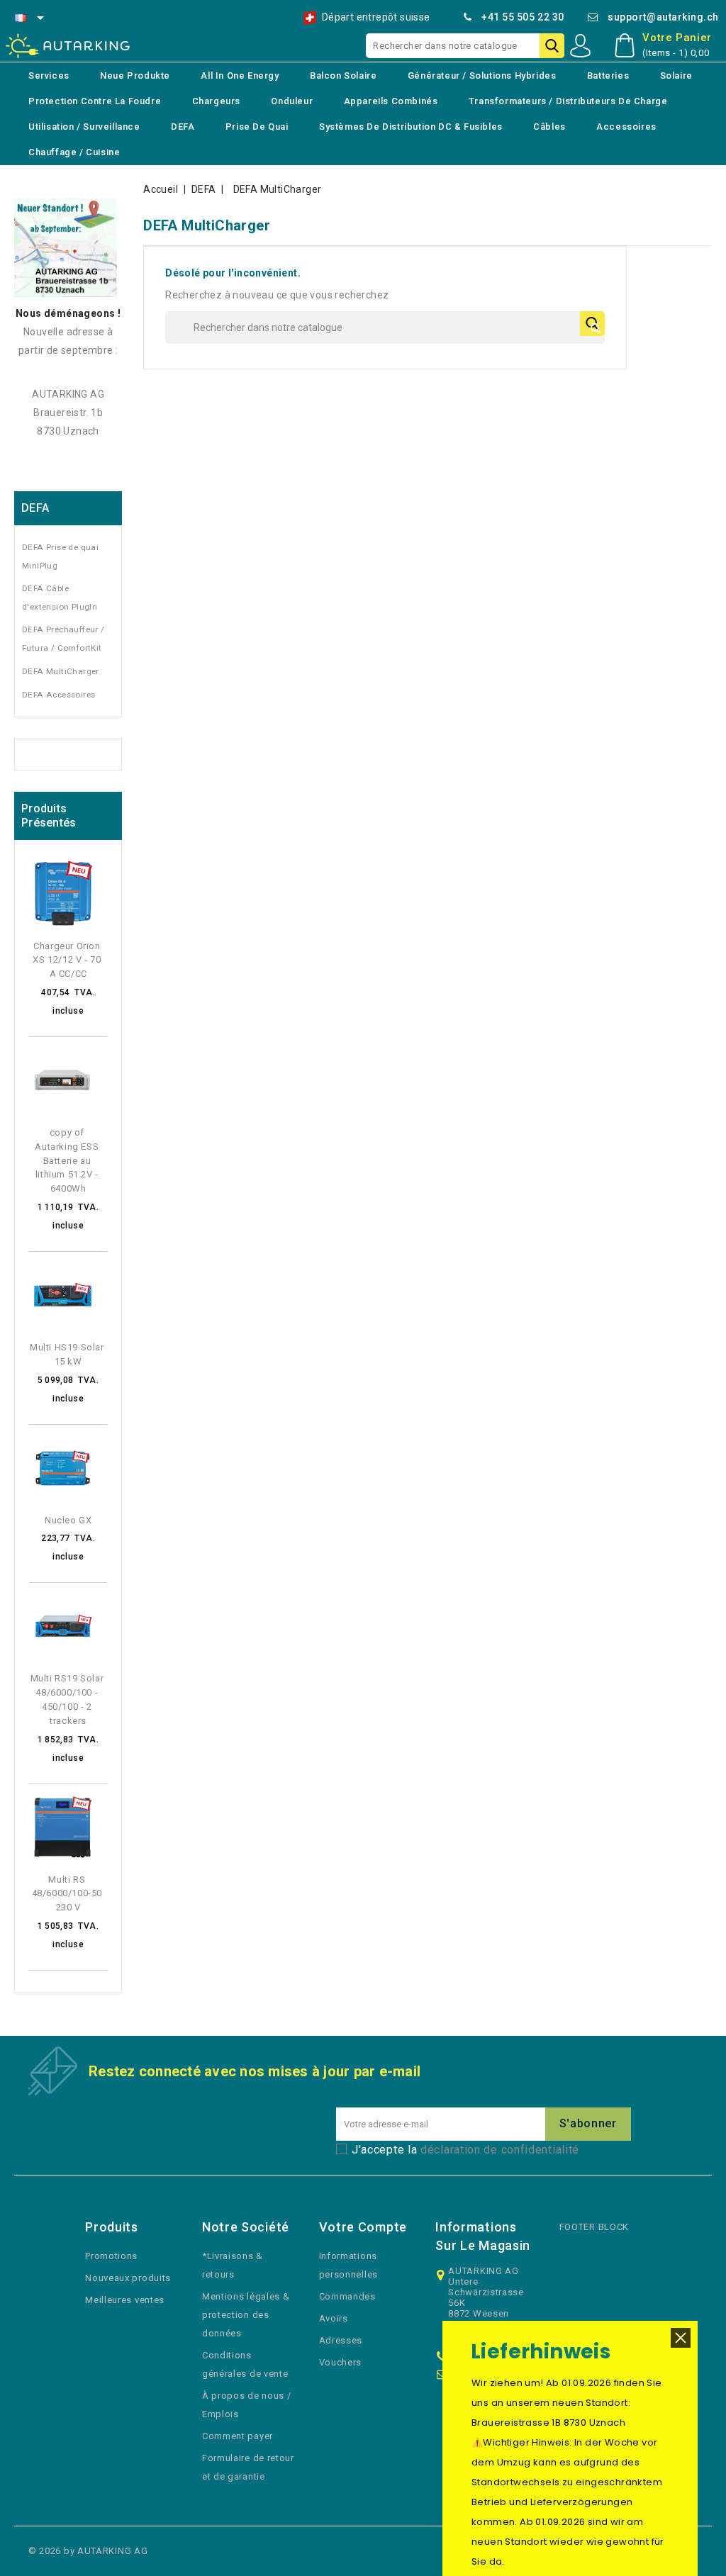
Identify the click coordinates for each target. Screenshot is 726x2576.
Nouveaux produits (128, 2278)
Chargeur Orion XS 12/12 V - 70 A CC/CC (68, 960)
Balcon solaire (343, 75)
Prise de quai (257, 127)
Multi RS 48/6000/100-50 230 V (68, 1894)
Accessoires (626, 127)
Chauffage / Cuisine (74, 152)
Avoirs (334, 2318)
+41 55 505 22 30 (523, 17)
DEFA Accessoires (58, 695)
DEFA (183, 127)
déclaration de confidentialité (500, 2150)
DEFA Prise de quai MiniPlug (60, 556)
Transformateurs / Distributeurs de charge (568, 101)
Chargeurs (216, 101)
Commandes (347, 2296)
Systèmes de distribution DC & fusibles (411, 127)
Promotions (111, 2256)
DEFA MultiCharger (61, 671)
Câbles (549, 127)
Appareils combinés (391, 101)
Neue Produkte (135, 75)
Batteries (608, 75)
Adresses (341, 2340)
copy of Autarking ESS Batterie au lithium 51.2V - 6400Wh (68, 1160)
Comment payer (238, 2436)
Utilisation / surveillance (84, 127)
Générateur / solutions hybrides (482, 75)
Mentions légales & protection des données (246, 2315)
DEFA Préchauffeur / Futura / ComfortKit (63, 639)
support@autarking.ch (663, 17)
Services (49, 75)
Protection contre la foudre (95, 101)
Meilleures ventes (125, 2300)
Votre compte (363, 2227)
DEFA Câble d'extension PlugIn (60, 598)
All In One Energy (240, 75)
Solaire (676, 75)
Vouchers (341, 2362)
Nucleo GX (68, 1520)
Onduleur (292, 101)
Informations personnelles (348, 2265)
